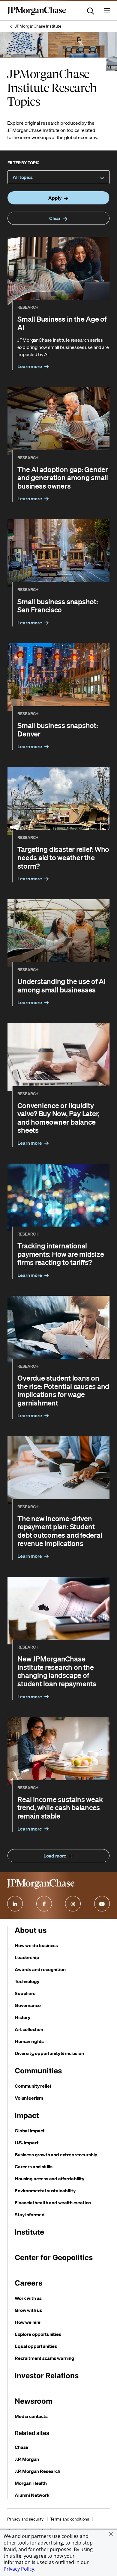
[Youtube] (102, 1904)
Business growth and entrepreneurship (56, 2155)
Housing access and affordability (49, 2179)
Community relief (33, 2086)
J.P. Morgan (27, 2459)
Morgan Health (31, 2483)
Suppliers (25, 1993)
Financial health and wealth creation (53, 2203)
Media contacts (31, 2416)
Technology (27, 1981)
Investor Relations (47, 2376)
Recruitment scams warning (45, 2358)
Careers (28, 2283)
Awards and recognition (40, 1969)
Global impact (30, 2131)
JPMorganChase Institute (38, 26)
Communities (38, 2071)
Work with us (28, 2298)
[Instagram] (73, 1904)
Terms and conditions (70, 2519)
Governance (28, 2005)
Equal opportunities (36, 2346)
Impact (27, 2115)
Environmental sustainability (45, 2191)
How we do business (36, 1945)
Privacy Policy (19, 2569)
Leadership (27, 1957)
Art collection (29, 2029)
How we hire (28, 2322)
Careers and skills (34, 2167)
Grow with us (28, 2310)
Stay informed (30, 2215)
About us (31, 1930)
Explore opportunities (38, 2334)
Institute (29, 2232)
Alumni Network (32, 2495)
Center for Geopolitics (54, 2258)
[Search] (91, 11)
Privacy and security (25, 2519)
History (22, 2017)
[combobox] (58, 177)
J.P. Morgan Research (37, 2471)
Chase (21, 2447)
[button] (111, 2534)
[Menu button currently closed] (107, 11)
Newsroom (34, 2401)
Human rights (29, 2041)
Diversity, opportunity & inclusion (49, 2053)
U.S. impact (27, 2143)
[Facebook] (44, 1904)
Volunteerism (29, 2098)
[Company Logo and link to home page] (37, 14)
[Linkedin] (15, 1904)
